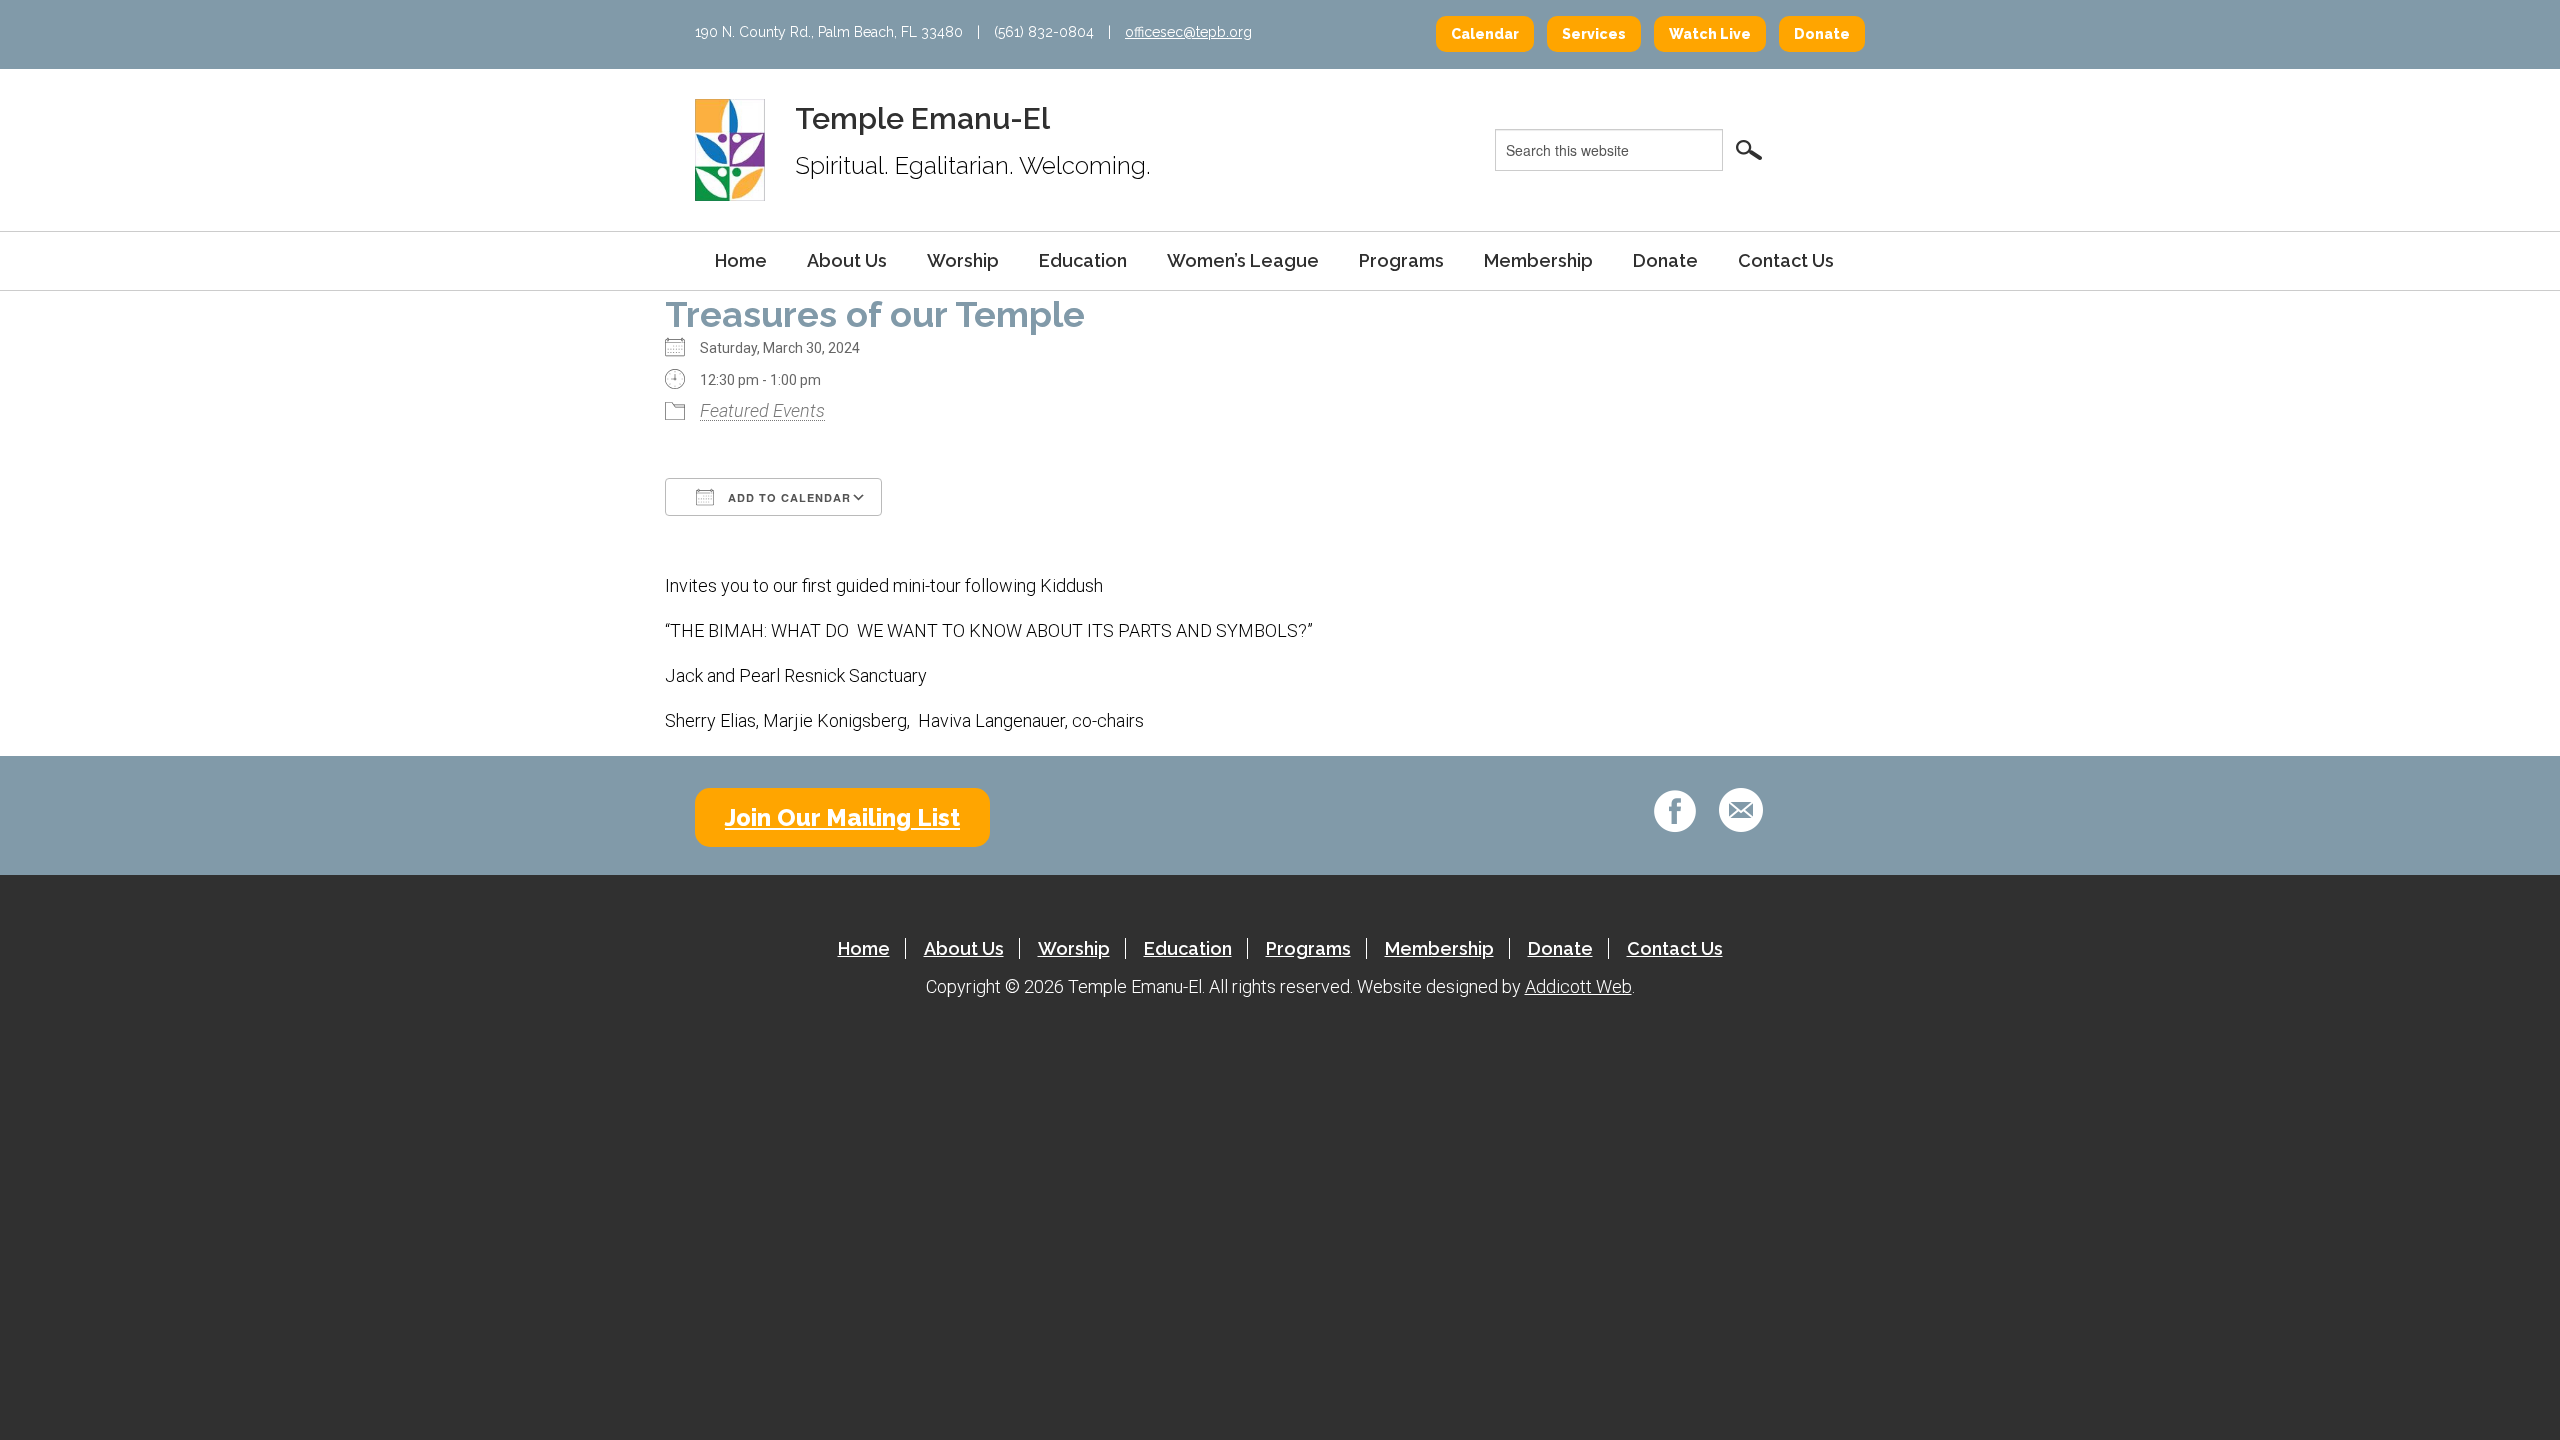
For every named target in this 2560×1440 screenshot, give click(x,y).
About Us (847, 260)
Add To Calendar (787, 497)
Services (1594, 34)
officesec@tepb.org (1188, 32)
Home (741, 260)
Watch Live (1710, 34)
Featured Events (762, 410)
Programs (1401, 260)
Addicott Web (1578, 986)
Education (1083, 260)
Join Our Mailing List (842, 817)
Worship (963, 260)
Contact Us (1786, 260)
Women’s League (1243, 260)
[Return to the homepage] (730, 149)
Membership (1538, 260)
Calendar (1485, 34)
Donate (1822, 34)
